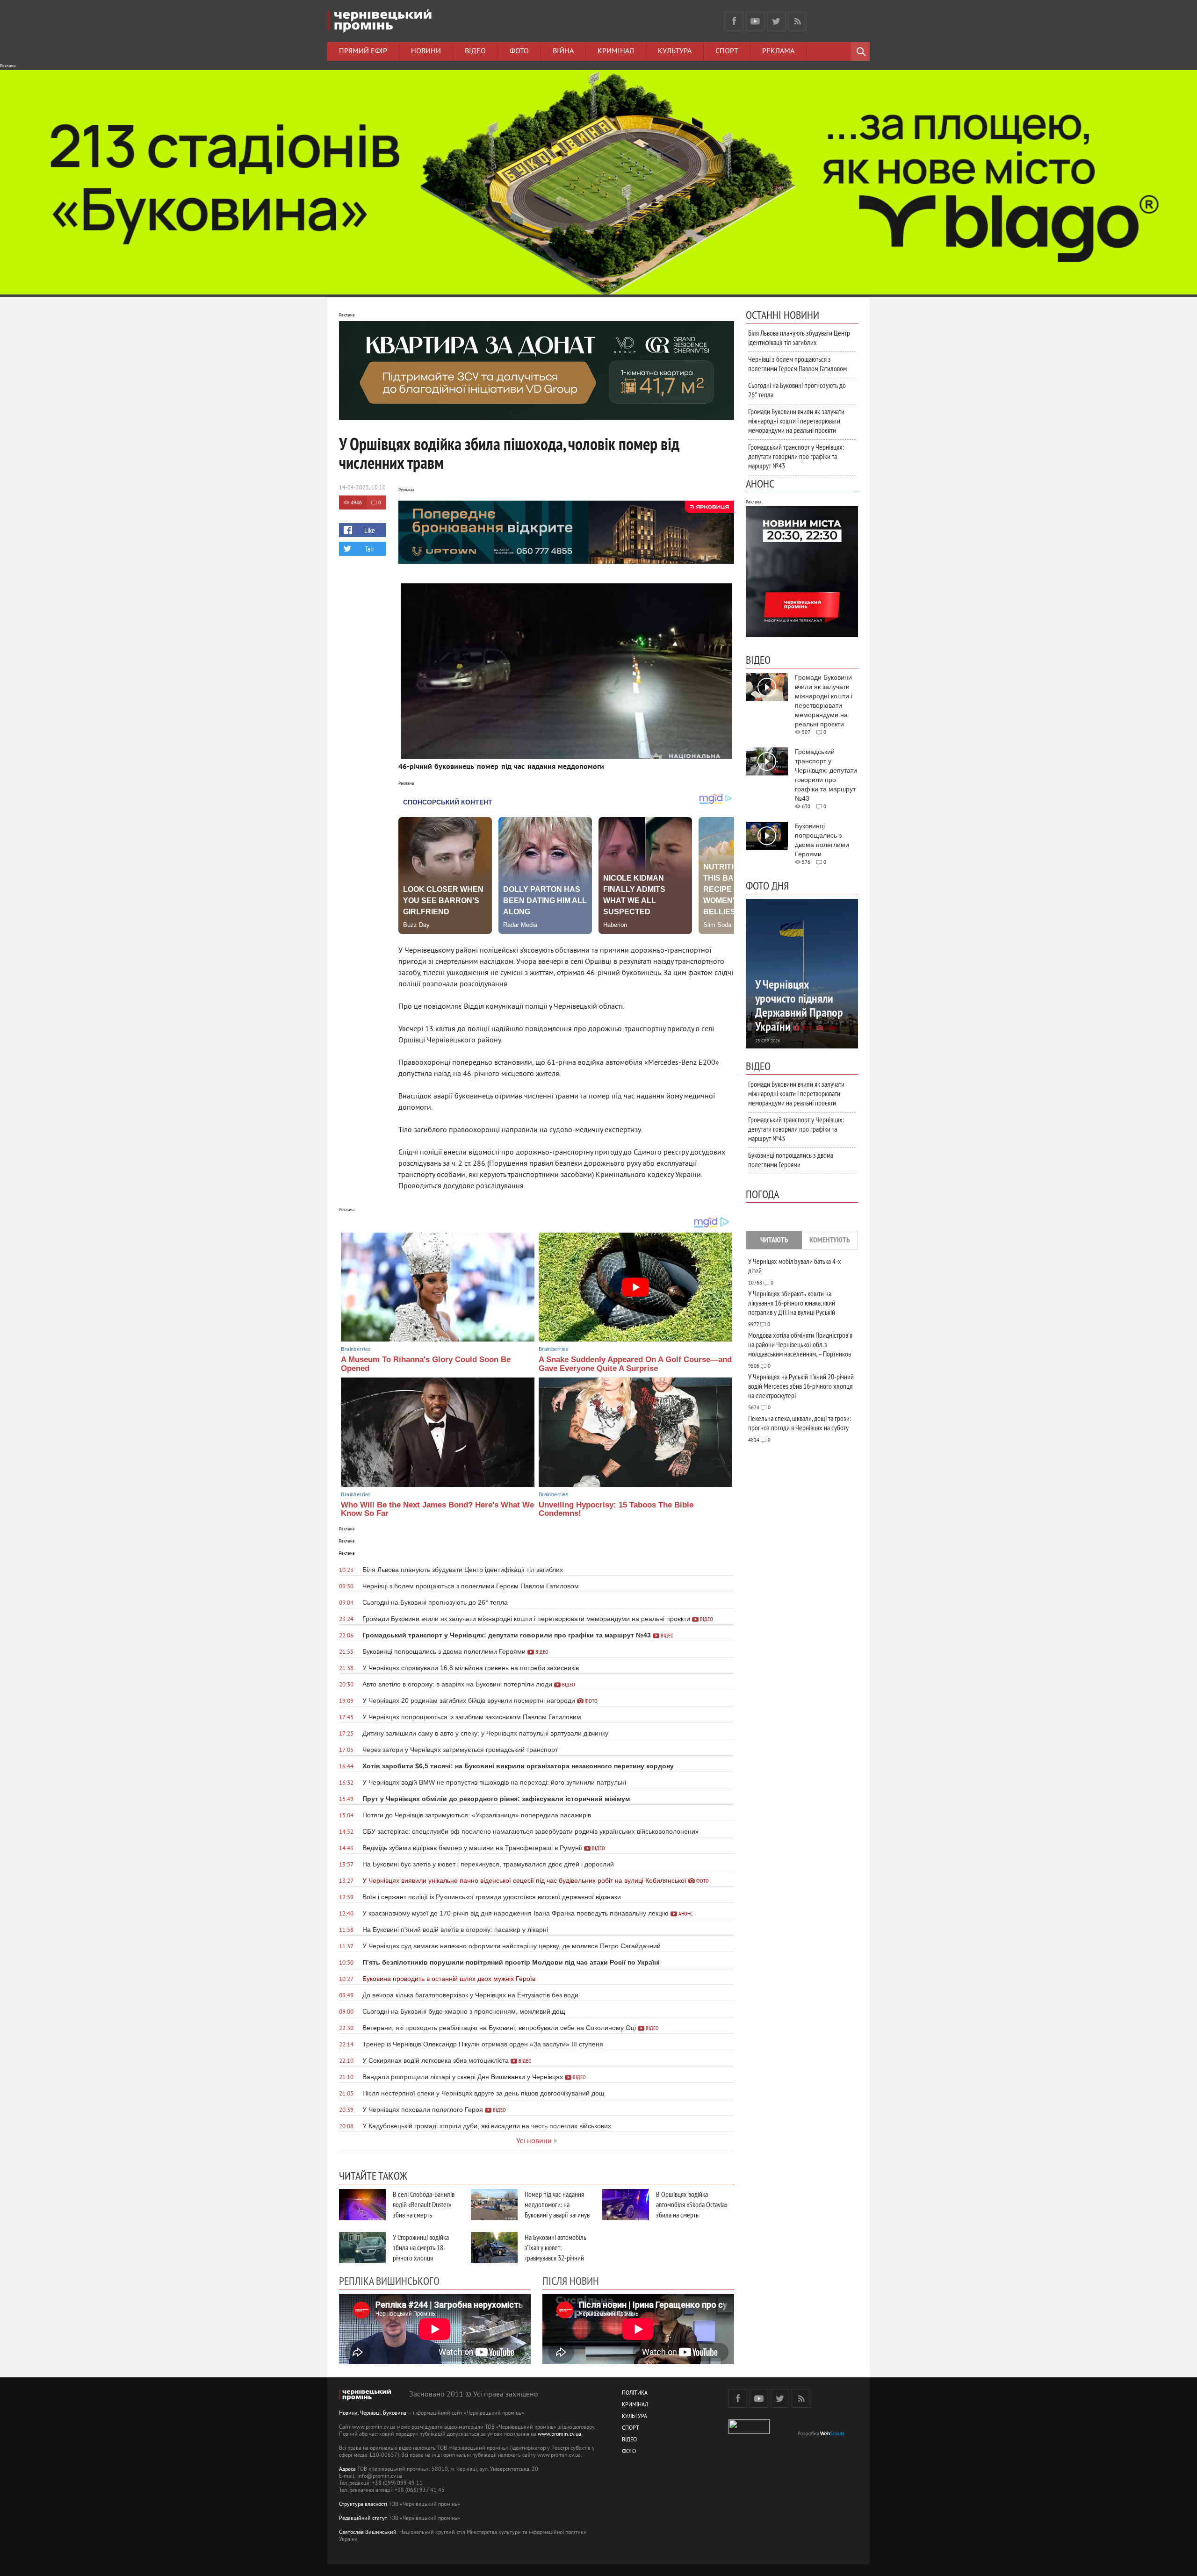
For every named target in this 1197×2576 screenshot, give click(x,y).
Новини (426, 51)
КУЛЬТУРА (635, 2417)
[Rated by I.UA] (749, 2432)
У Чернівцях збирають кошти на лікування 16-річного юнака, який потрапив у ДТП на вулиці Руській (792, 1303)
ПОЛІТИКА (635, 2393)
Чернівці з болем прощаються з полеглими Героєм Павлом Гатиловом (797, 364)
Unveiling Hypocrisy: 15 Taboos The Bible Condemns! (616, 1509)
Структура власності (363, 2505)
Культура (675, 51)
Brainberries (356, 1349)
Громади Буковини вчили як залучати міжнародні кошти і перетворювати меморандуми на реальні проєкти (796, 421)
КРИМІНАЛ (635, 2405)
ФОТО (629, 2452)
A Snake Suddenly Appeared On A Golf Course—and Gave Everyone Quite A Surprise (635, 1364)
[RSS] (797, 21)
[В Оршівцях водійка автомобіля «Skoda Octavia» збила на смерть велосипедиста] (626, 2205)
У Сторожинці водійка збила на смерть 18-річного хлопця (421, 2247)
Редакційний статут (363, 2519)
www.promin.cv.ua (559, 2435)
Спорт (727, 51)
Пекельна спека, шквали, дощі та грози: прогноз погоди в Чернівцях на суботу (800, 1423)
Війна (563, 51)
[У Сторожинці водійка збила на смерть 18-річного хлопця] (362, 2248)
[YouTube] (755, 21)
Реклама (778, 51)
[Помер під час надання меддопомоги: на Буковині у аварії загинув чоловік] (494, 2205)
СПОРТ (631, 2429)
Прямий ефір (363, 51)
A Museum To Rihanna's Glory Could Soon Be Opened (426, 1364)
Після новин (571, 2281)
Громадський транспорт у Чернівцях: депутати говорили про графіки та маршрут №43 (796, 456)
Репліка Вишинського (389, 2281)
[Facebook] (734, 21)
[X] (776, 21)
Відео (475, 51)
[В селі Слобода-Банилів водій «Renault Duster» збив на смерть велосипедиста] (362, 2205)
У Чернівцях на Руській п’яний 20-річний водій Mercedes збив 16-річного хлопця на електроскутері (801, 1386)
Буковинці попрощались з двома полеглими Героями (791, 1160)
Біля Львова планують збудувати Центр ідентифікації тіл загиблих (799, 337)
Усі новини (534, 2141)
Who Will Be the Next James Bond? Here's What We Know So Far (437, 1509)
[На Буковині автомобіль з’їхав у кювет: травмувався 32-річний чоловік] (494, 2248)
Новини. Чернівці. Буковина (373, 2414)
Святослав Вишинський (368, 2533)
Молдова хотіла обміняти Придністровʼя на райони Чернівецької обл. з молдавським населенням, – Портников (800, 1344)
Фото (519, 51)
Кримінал (616, 51)
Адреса (347, 2470)
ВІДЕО (629, 2440)
